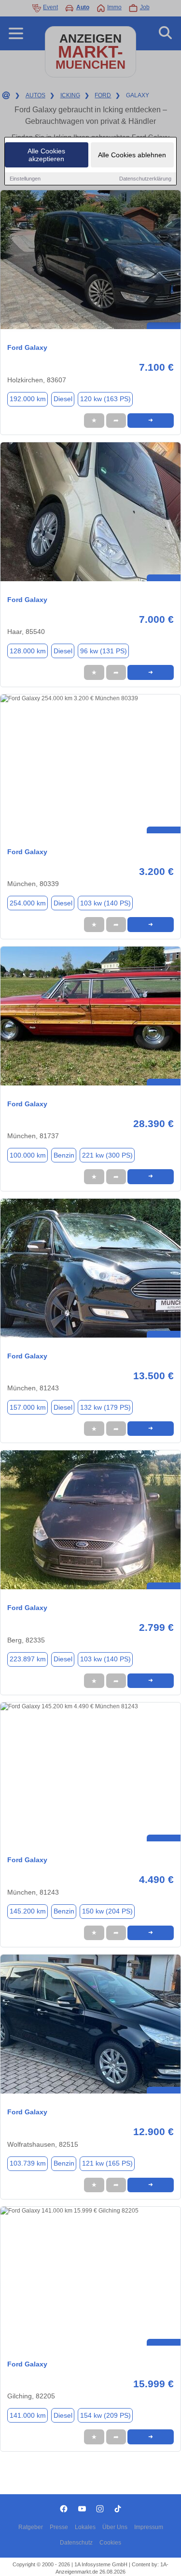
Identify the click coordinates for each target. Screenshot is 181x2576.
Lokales (85, 2527)
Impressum (149, 2527)
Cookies (110, 2543)
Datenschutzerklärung (145, 179)
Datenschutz (76, 2543)
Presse (59, 2527)
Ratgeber (31, 2527)
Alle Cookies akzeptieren (46, 155)
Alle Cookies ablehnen (132, 155)
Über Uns (115, 2527)
